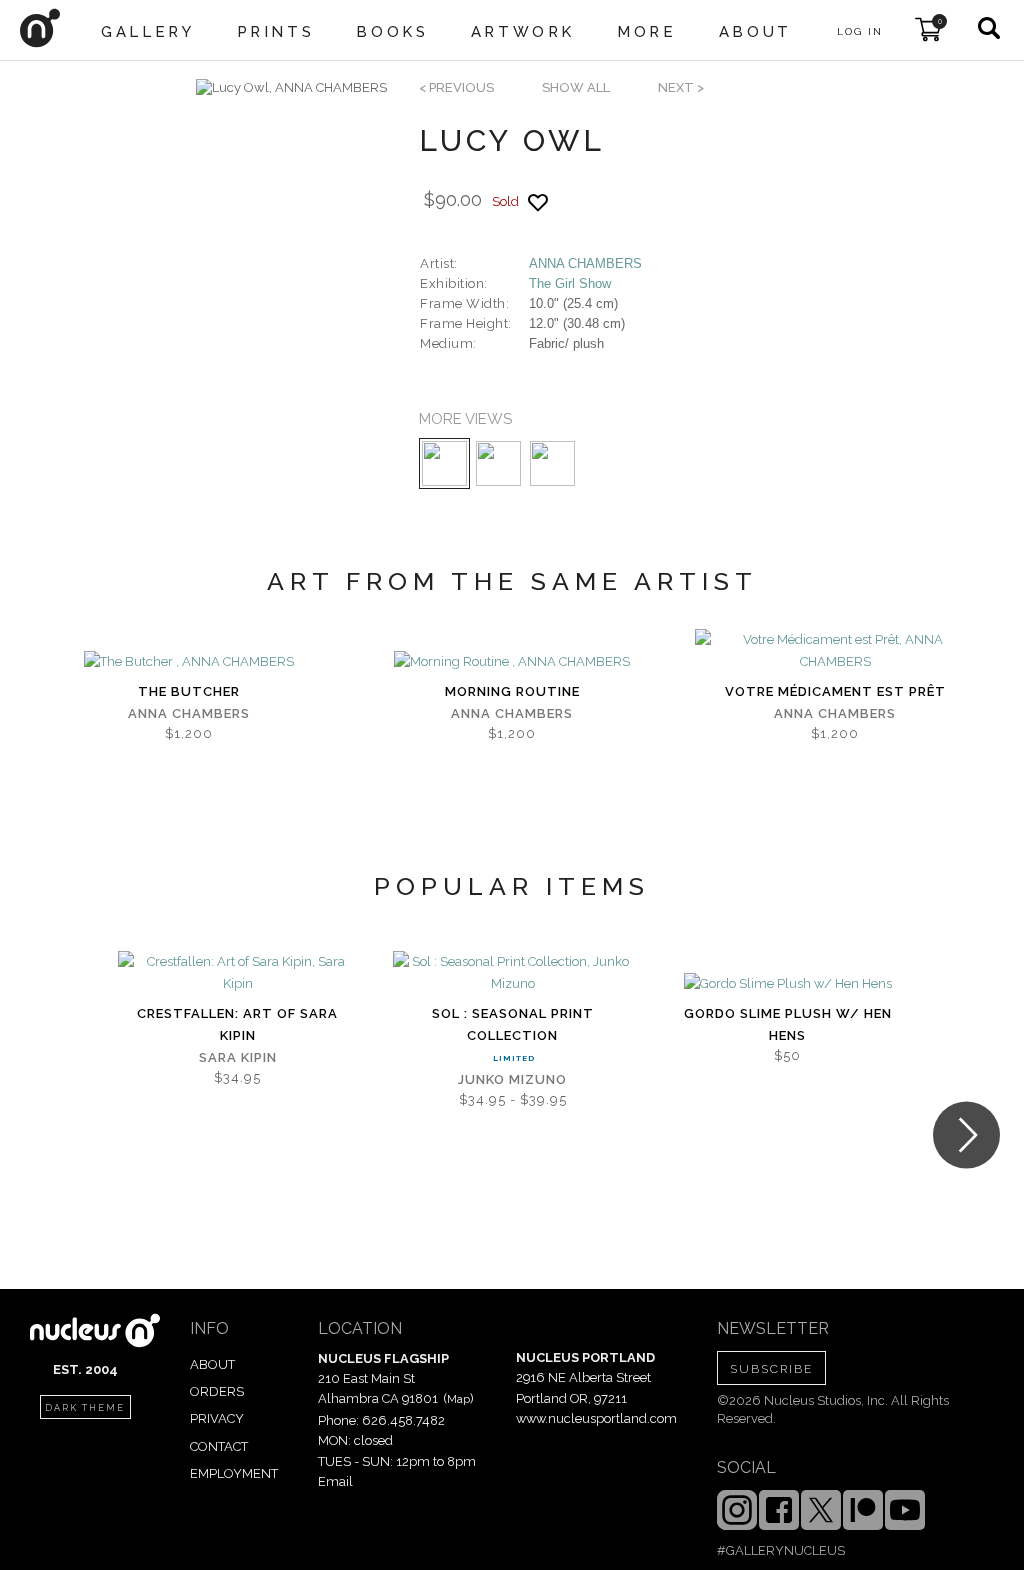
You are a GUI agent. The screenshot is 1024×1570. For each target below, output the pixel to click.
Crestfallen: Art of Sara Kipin (237, 1024)
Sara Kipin (238, 1057)
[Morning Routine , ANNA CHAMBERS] (512, 662)
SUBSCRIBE (771, 1369)
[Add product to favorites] (538, 202)
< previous (456, 87)
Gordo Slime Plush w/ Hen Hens (788, 1024)
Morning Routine (512, 691)
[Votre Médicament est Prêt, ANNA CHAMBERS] (835, 651)
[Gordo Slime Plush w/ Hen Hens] (788, 984)
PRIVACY (217, 1418)
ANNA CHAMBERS (585, 263)
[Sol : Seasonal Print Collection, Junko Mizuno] (512, 973)
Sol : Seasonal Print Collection (513, 1024)
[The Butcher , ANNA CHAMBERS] (189, 662)
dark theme (85, 1408)
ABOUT (212, 1364)
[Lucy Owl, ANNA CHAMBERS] (291, 88)
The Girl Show (570, 283)
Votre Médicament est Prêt (835, 691)
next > (681, 87)
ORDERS (217, 1391)
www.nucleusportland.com (596, 1418)
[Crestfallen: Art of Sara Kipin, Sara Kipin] (237, 973)
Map (458, 1399)
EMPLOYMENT (234, 1473)
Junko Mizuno (512, 1079)
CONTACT (219, 1446)
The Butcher (189, 691)
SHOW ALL (576, 87)
